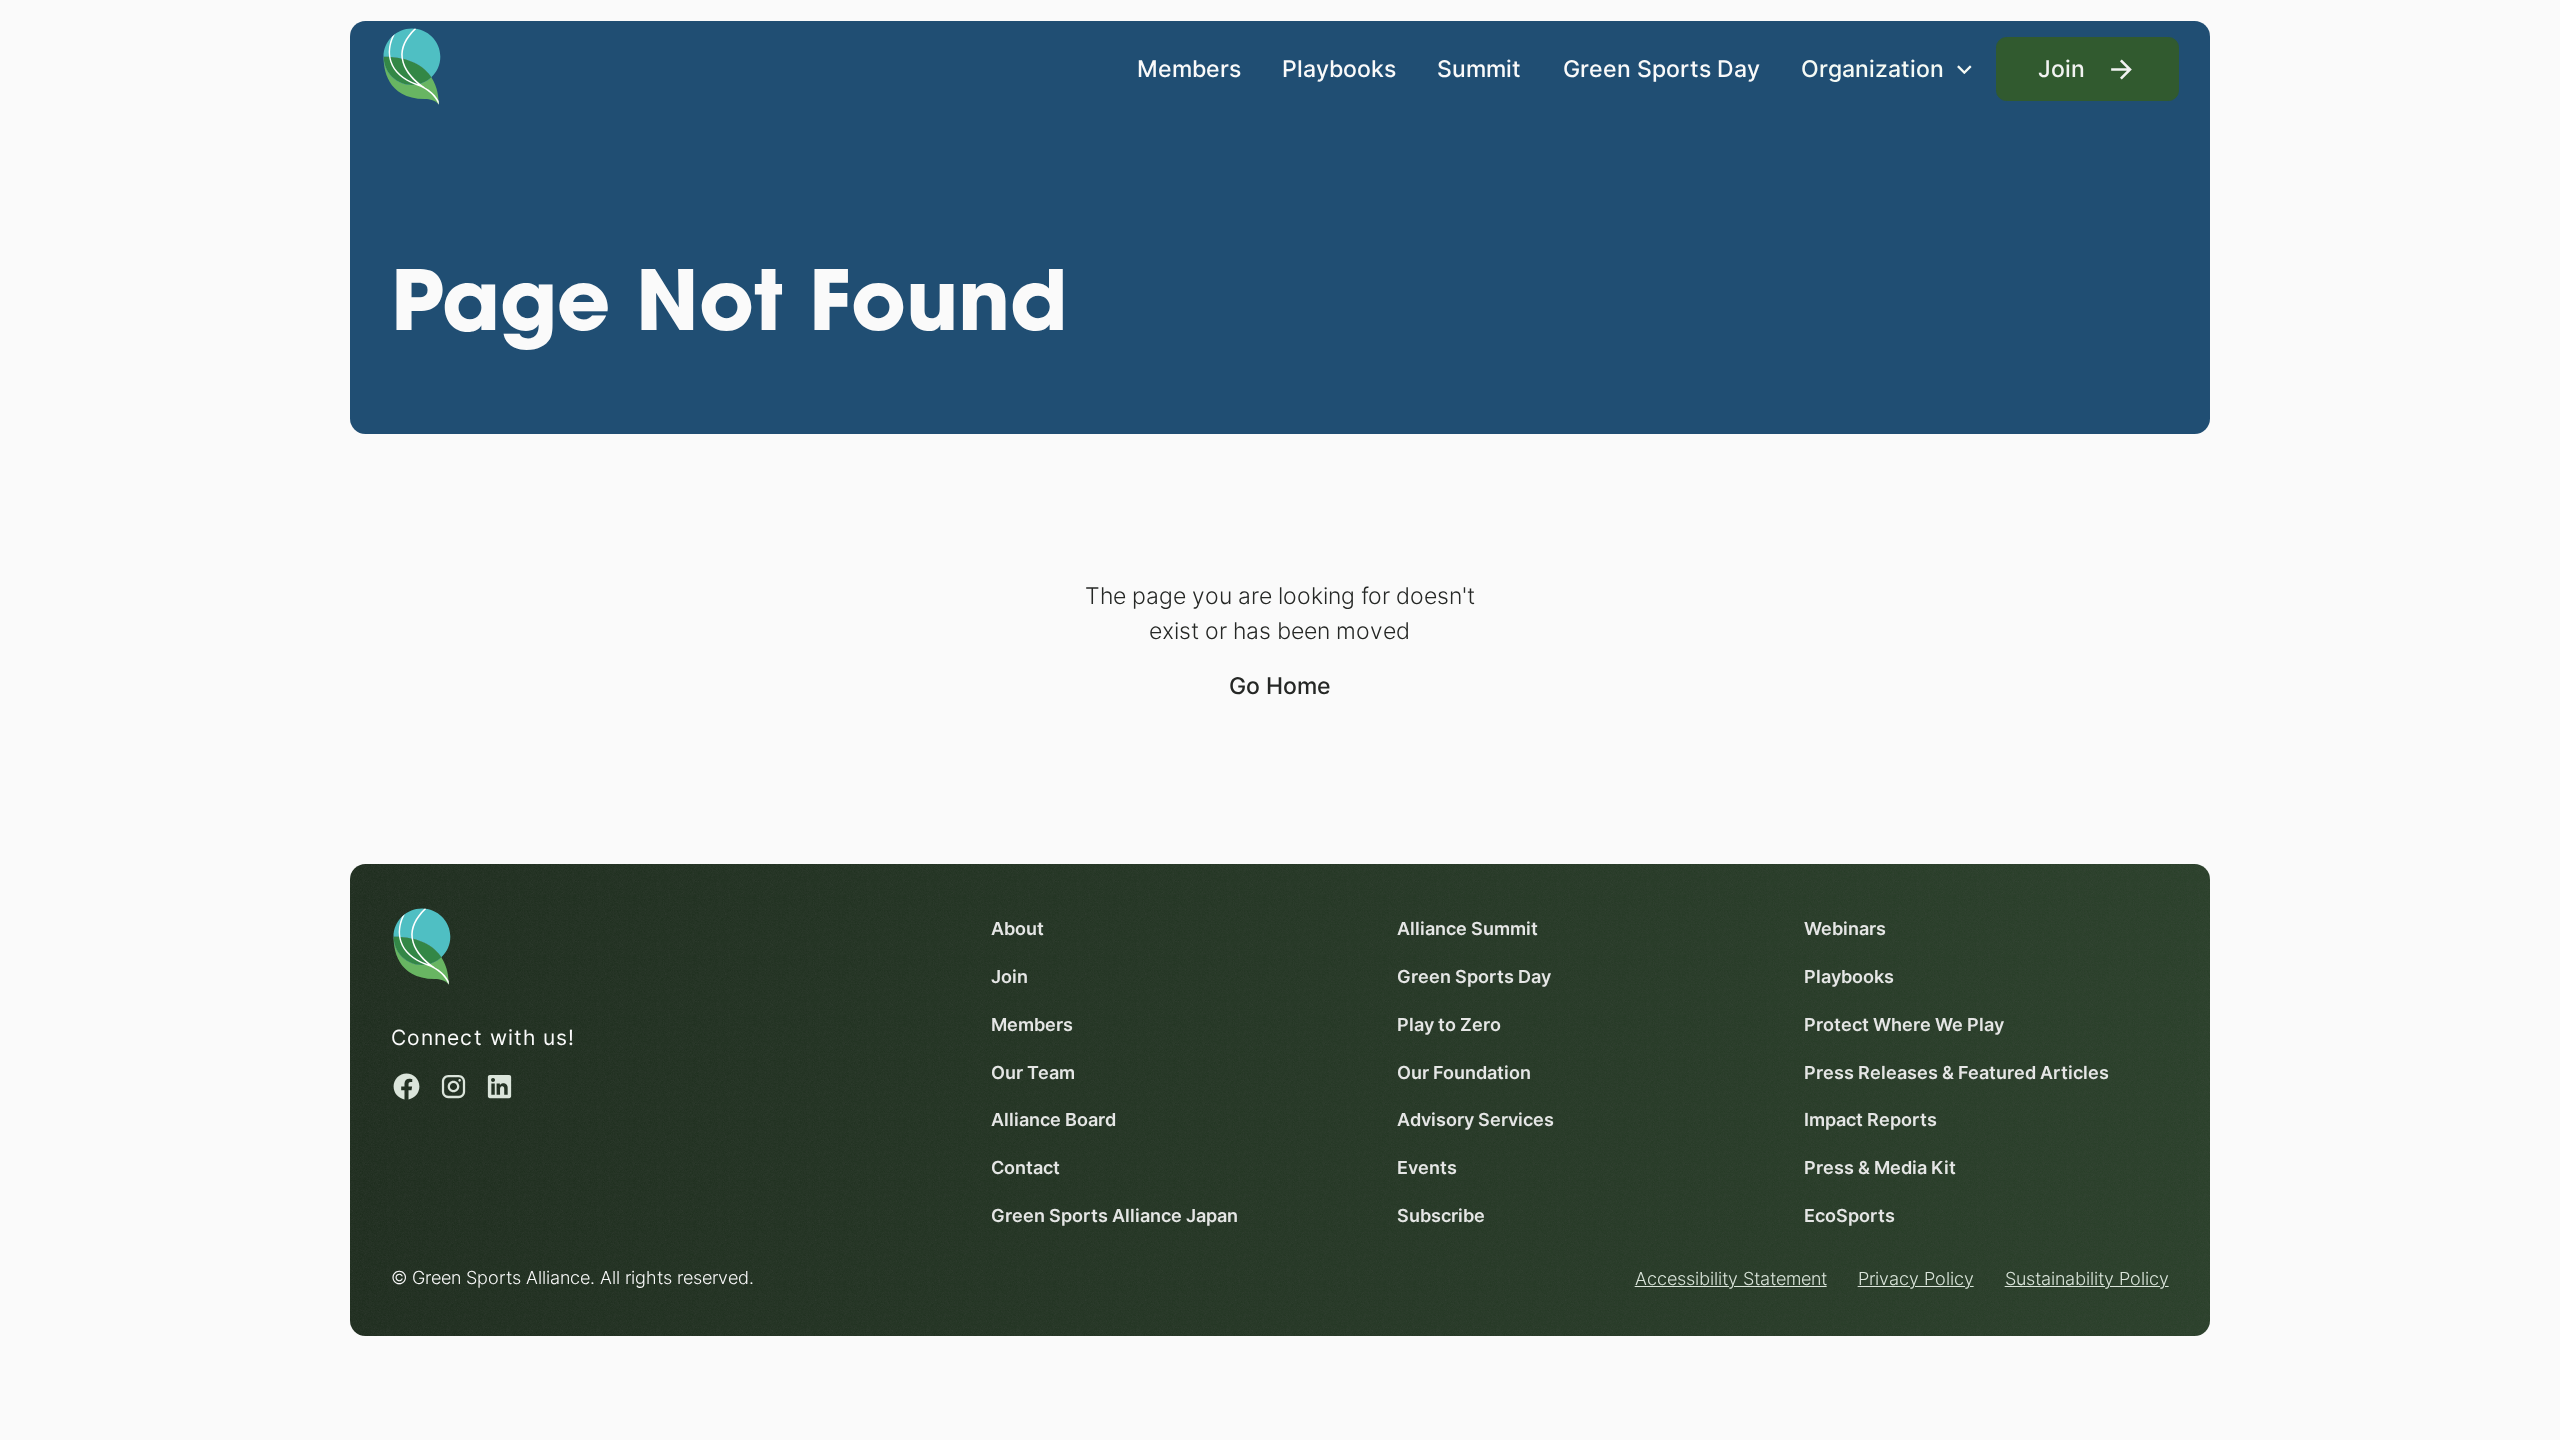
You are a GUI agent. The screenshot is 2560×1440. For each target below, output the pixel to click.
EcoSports (1849, 1215)
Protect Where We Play (1904, 1024)
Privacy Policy (1916, 1278)
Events (1427, 1167)
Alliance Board (1053, 1119)
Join (1009, 976)
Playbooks (1339, 68)
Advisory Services (1475, 1119)
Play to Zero (1449, 1024)
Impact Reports (1870, 1119)
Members (1189, 68)
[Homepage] (412, 65)
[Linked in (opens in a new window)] (499, 1086)
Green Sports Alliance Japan (1114, 1215)
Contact (1025, 1167)
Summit (1479, 68)
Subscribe (1441, 1215)
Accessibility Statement (1731, 1278)
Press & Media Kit (1880, 1167)
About (1017, 928)
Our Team (1033, 1072)
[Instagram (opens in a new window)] (453, 1086)
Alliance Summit (1467, 928)
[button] (1887, 69)
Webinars (1845, 928)
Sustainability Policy (2087, 1278)
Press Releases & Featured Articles (1956, 1072)
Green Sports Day (1661, 68)
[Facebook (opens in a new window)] (406, 1086)
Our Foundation (1464, 1072)
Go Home (1280, 685)
